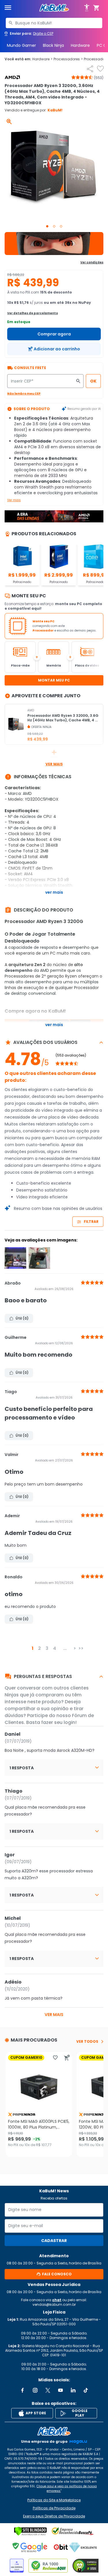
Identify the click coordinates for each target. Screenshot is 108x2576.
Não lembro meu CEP (24, 394)
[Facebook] (22, 2390)
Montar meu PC (54, 680)
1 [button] (33, 1648)
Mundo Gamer (21, 45)
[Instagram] (35, 2390)
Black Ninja (53, 45)
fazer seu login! (59, 1722)
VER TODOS (87, 2042)
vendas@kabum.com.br (54, 2304)
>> (81, 1648)
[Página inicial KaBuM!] (54, 8)
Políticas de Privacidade (54, 2508)
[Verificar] (30, 2531)
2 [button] (39, 1648)
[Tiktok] (86, 2390)
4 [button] (55, 1648)
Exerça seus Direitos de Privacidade (54, 2516)
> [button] (75, 1648)
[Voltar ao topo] (54, 2431)
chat (57, 2300)
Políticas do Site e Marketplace (54, 2500)
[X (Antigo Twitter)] (48, 2390)
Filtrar (91, 1222)
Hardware (80, 45)
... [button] (65, 1648)
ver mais (54, 2015)
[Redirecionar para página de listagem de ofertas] (54, 244)
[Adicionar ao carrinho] (67, 2058)
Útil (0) (22, 1318)
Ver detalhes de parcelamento (33, 313)
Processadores (68, 59)
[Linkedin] (73, 2390)
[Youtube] (60, 2390)
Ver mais (14, 500)
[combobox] (54, 23)
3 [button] (47, 1648)
